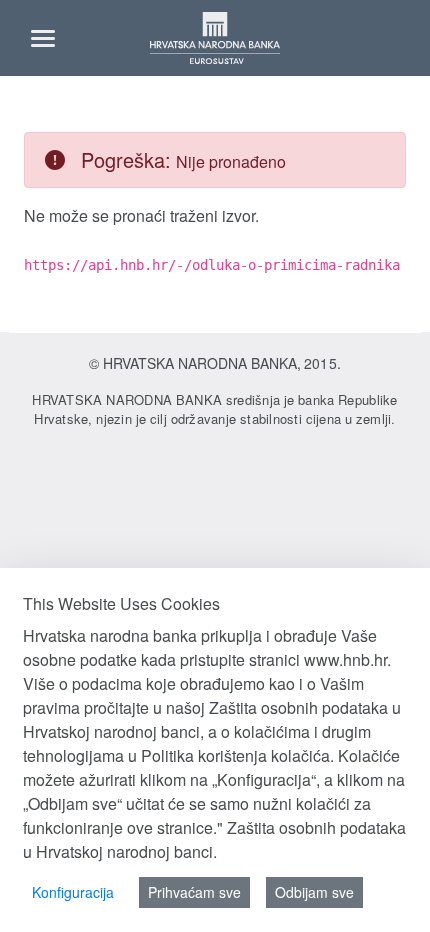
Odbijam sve (314, 892)
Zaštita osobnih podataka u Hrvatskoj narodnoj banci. (214, 839)
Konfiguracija (73, 892)
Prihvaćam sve (194, 892)
